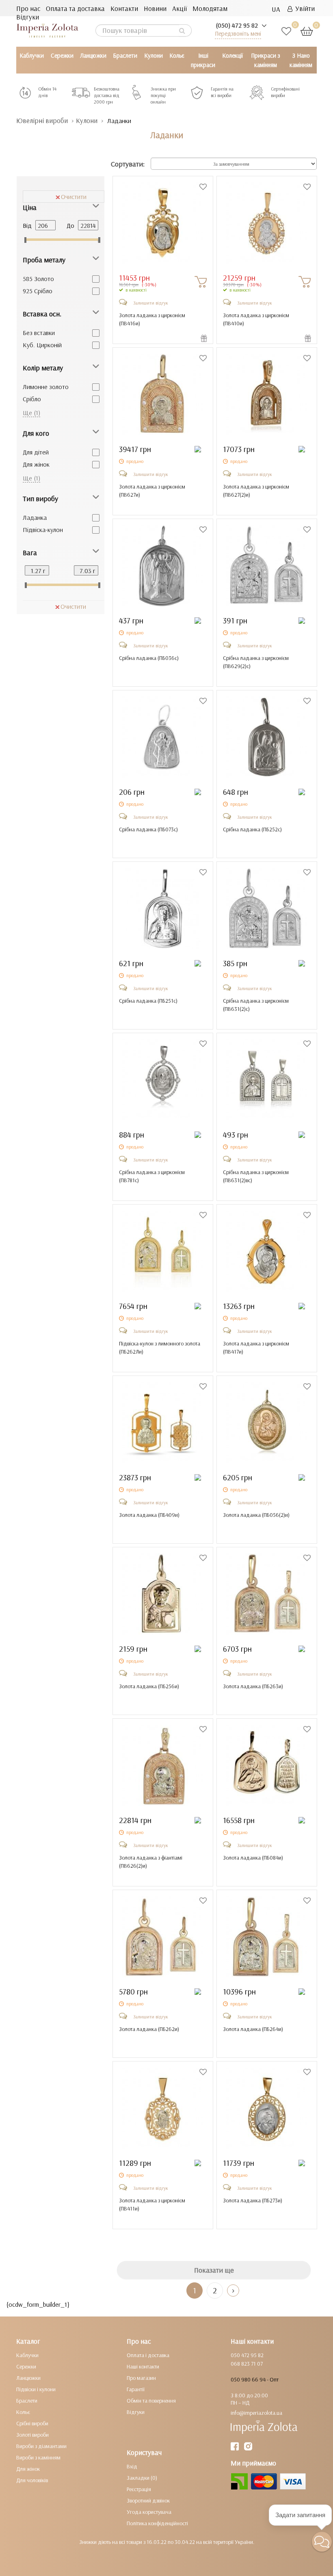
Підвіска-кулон (43, 530)
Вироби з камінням (38, 2457)
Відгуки (28, 17)
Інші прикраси (203, 60)
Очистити (74, 197)
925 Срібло (38, 291)
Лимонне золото (46, 387)
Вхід (132, 2466)
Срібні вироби (32, 2423)
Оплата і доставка (148, 2355)
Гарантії (136, 2389)
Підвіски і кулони (36, 2389)
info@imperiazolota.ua (256, 2413)
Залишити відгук (151, 303)
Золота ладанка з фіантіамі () (151, 1862)
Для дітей (36, 452)
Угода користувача (149, 2512)
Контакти (124, 8)
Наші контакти (143, 2366)
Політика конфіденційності (157, 2523)
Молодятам (210, 8)
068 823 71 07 (247, 2364)
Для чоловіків (32, 2480)
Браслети (125, 55)
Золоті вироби (32, 2435)
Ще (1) (31, 413)
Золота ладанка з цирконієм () (152, 319)
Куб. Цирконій (42, 345)
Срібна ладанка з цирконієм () (256, 662)
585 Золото (38, 279)
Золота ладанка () (149, 1515)
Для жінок (36, 464)
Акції (179, 8)
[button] (322, 2542)
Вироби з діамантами (41, 2446)
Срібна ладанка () (149, 658)
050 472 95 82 (247, 2355)
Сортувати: (128, 164)
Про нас (28, 8)
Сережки (62, 55)
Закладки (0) (142, 2478)
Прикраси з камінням (266, 60)
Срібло (32, 399)
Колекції (232, 55)
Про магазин (141, 2378)
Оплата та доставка (75, 8)
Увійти (304, 8)
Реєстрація (139, 2489)
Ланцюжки (93, 55)
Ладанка (35, 517)
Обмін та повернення (151, 2401)
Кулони (154, 55)
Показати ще (214, 2270)
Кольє (177, 55)
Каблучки (32, 55)
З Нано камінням (301, 60)
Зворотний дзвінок (148, 2500)
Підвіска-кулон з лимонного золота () (160, 1347)
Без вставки (39, 333)
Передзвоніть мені (238, 34)
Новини (155, 8)
